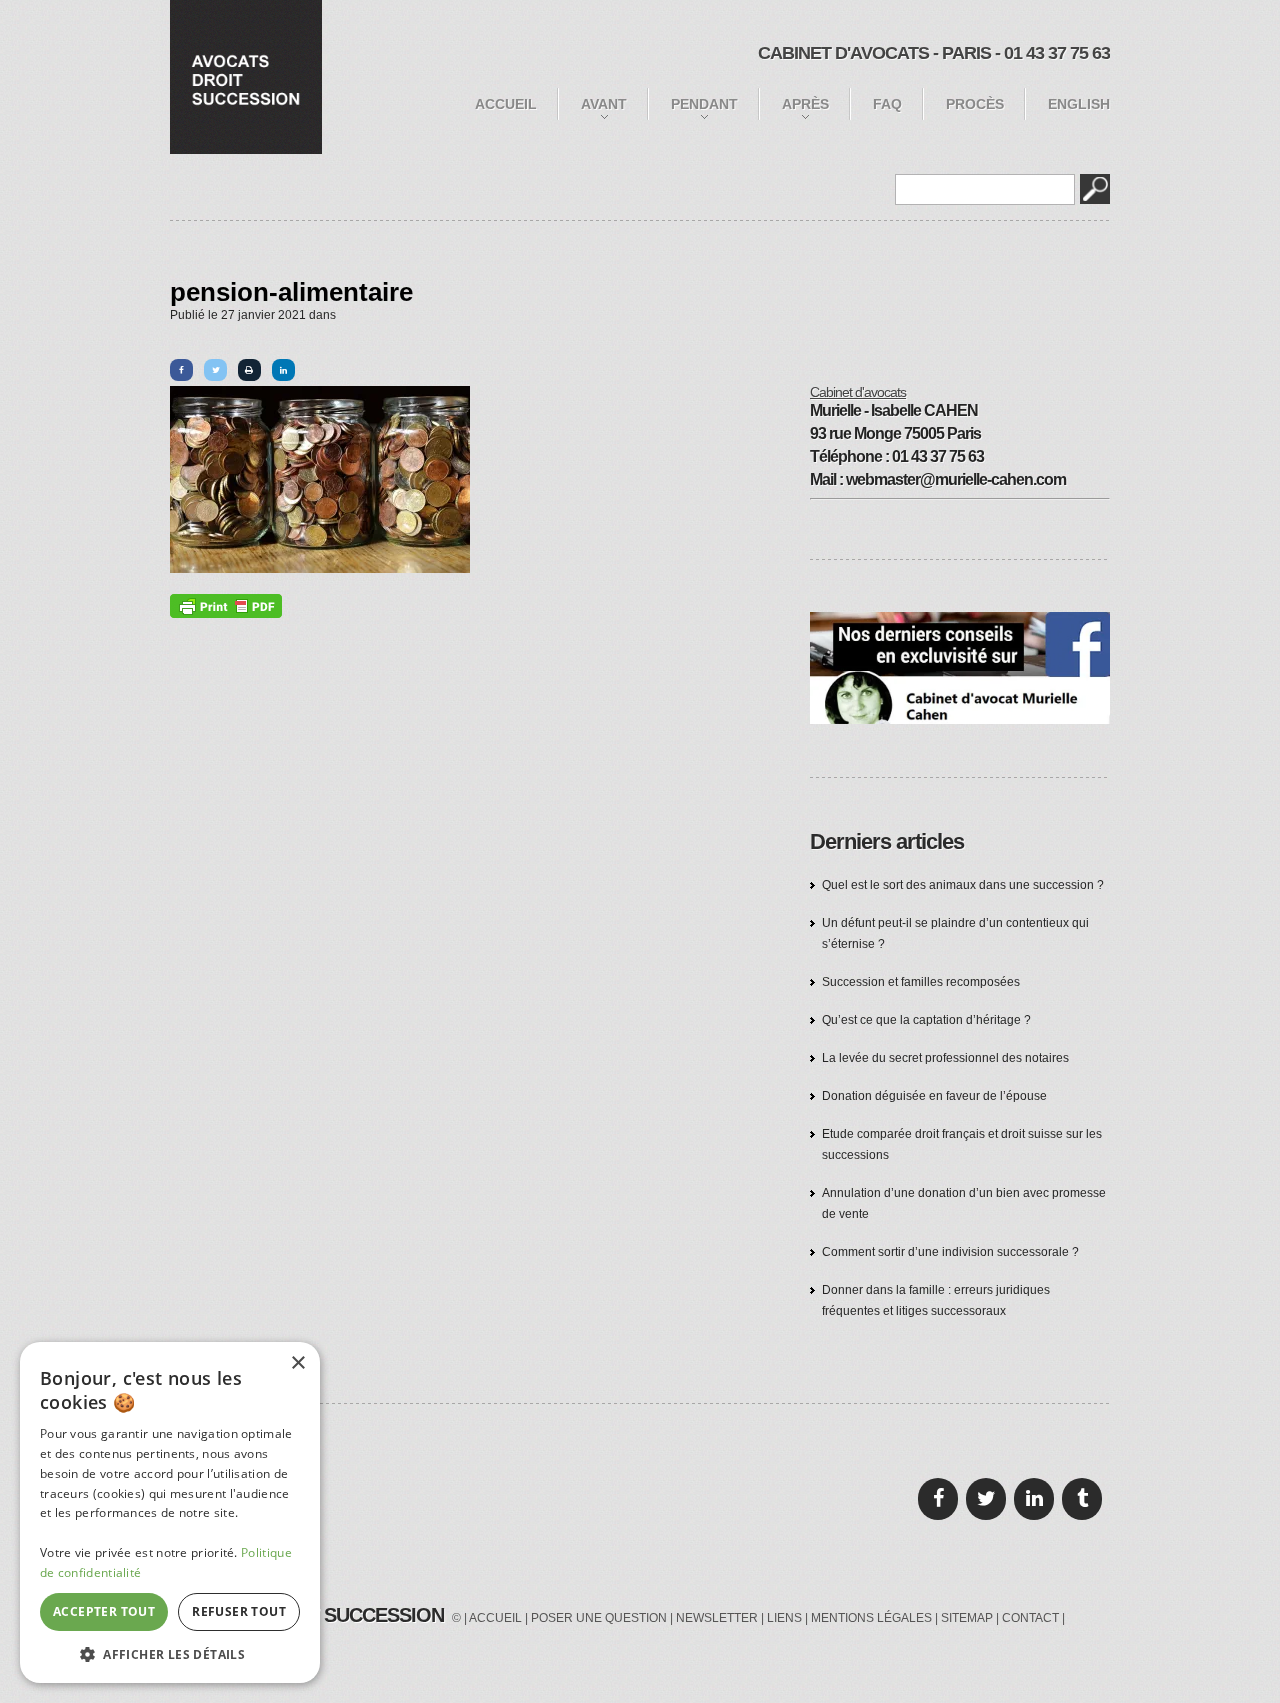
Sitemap (967, 1618)
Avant (604, 104)
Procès (975, 104)
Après (805, 104)
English (1079, 104)
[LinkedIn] (1034, 1499)
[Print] (249, 370)
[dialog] (170, 1512)
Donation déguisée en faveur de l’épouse (934, 1096)
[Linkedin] (283, 370)
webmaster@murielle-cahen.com (956, 479)
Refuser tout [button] (239, 1611)
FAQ (887, 104)
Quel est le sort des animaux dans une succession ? (963, 885)
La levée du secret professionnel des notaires (945, 1058)
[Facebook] (181, 370)
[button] (170, 1653)
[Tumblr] (1082, 1499)
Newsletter (717, 1618)
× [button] (297, 1363)
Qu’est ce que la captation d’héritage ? (926, 1020)
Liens (784, 1618)
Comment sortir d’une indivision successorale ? (950, 1252)
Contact (1030, 1618)
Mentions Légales (871, 1618)
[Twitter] (215, 370)
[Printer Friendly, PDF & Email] (226, 606)
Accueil (506, 104)
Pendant (704, 104)
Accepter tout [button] (104, 1611)
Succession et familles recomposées (921, 982)
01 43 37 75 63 (1057, 53)
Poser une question (599, 1618)
